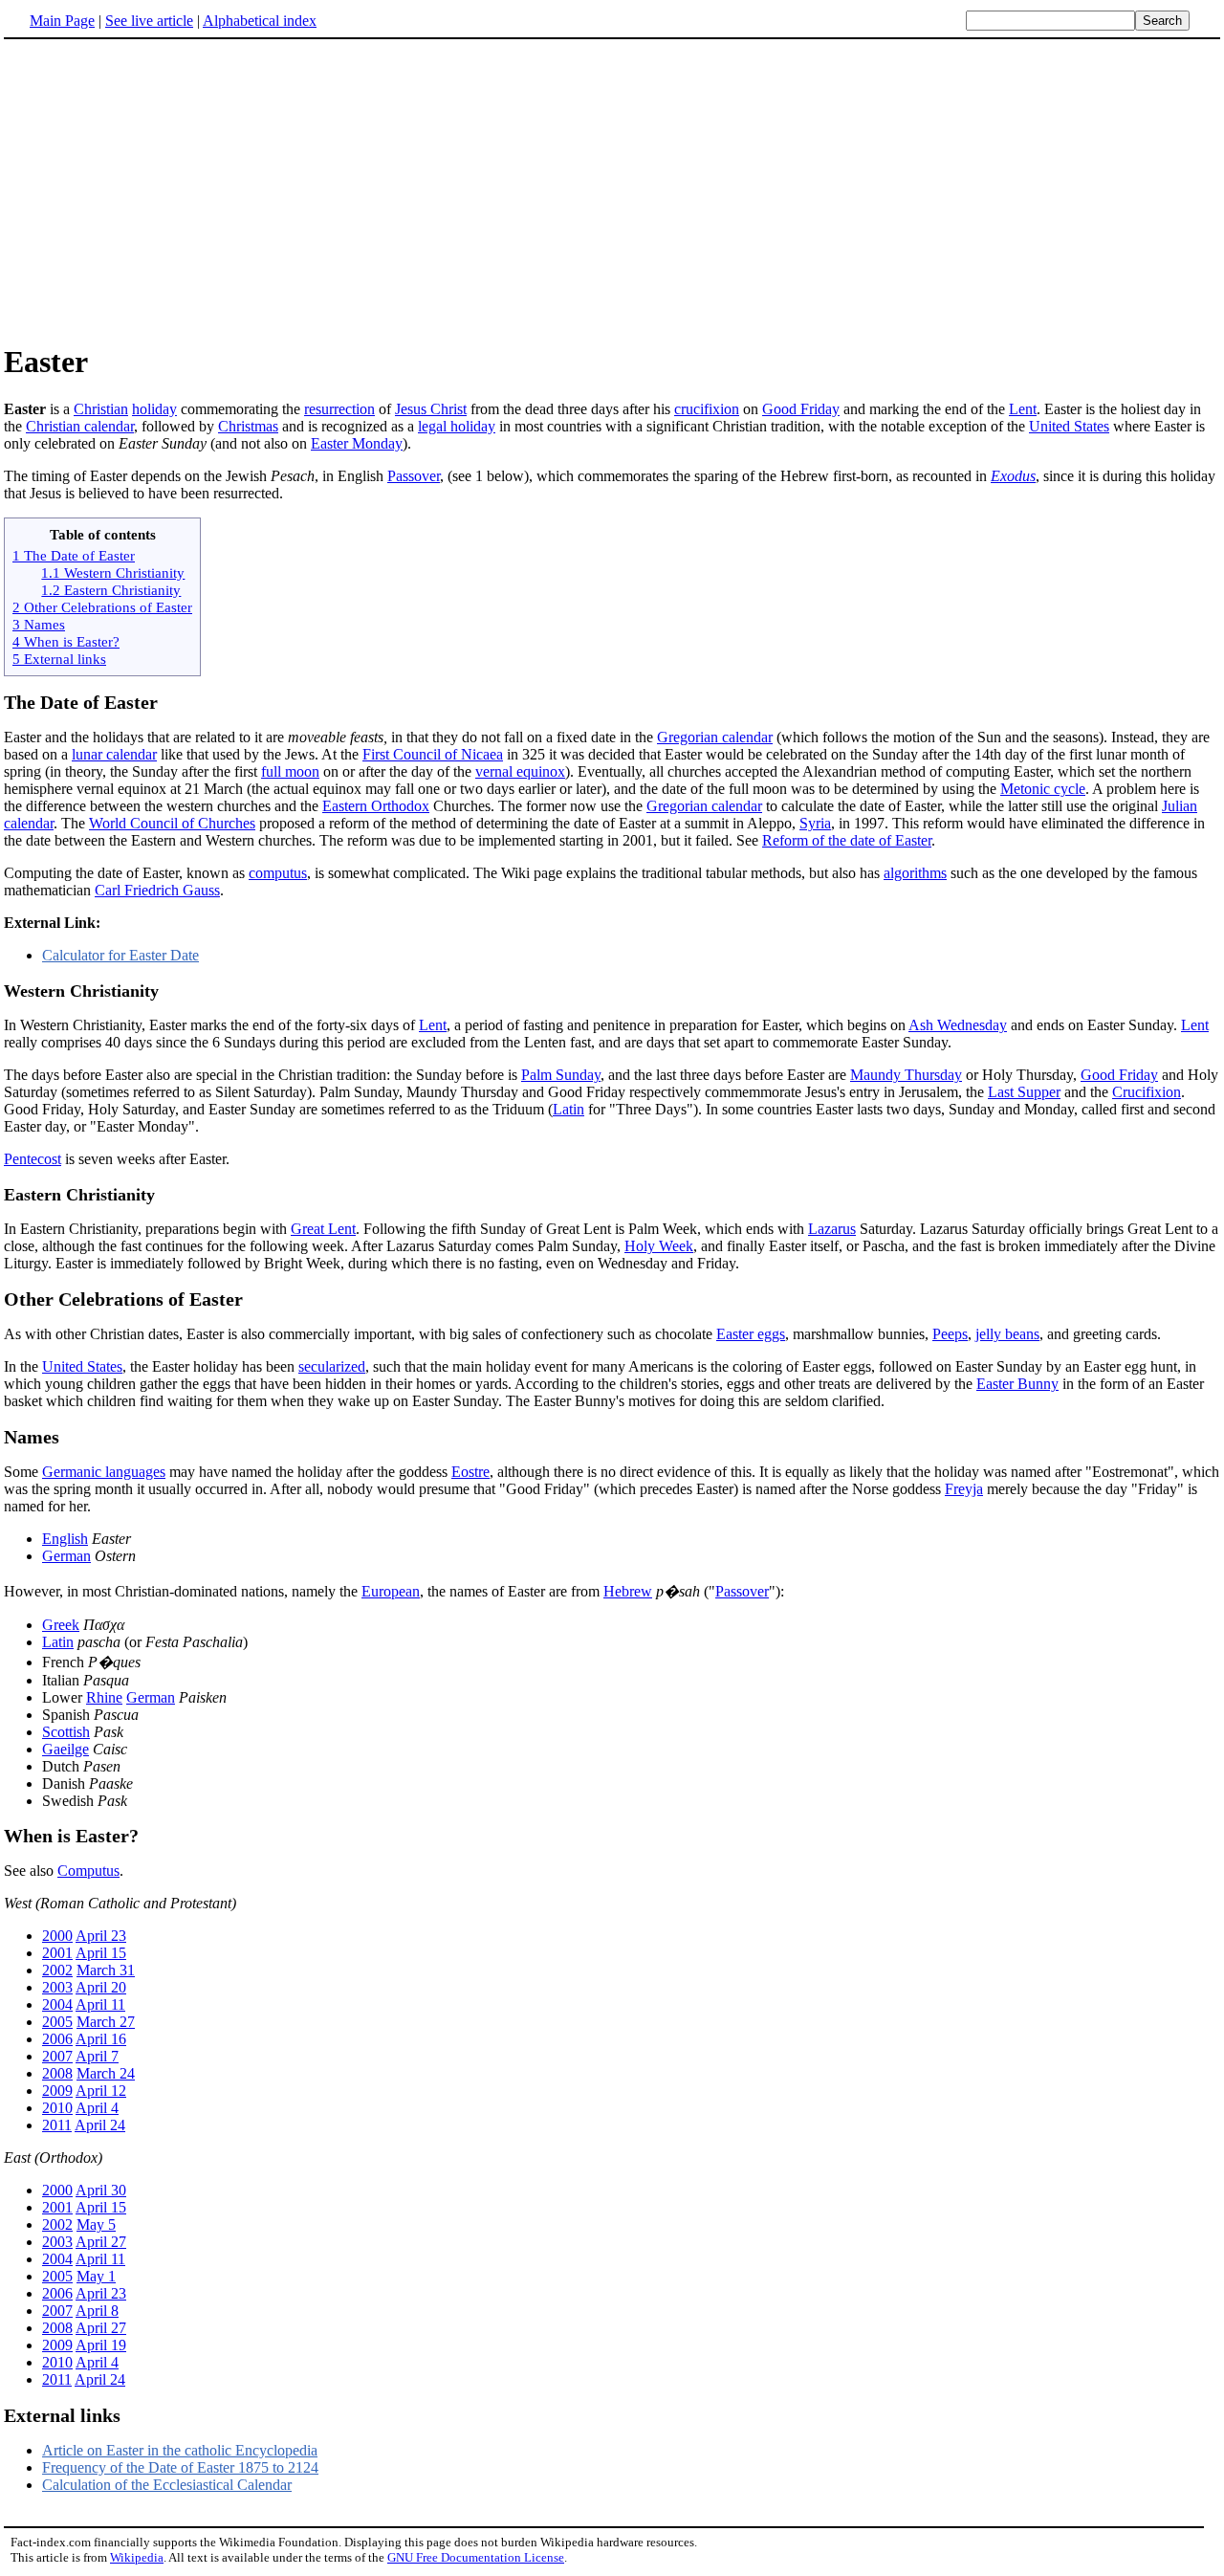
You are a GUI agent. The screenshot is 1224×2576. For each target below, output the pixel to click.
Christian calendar (80, 426)
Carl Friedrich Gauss (157, 890)
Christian (101, 409)
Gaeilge (66, 1749)
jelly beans (1007, 1334)
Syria (815, 823)
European (391, 1591)
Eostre (470, 1472)
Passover (414, 476)
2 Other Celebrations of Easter (102, 607)
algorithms (915, 873)
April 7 (97, 2056)
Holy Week (659, 1246)
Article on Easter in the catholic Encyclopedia (180, 2450)
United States (1069, 426)
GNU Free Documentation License (476, 2557)
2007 (57, 2056)
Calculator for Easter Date (120, 955)
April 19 (101, 2345)
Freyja (964, 1489)
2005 (57, 2022)
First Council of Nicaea (433, 754)
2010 (57, 2108)
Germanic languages (104, 1472)
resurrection (339, 409)
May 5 (96, 2224)
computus (278, 873)
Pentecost (33, 1159)
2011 (57, 2125)
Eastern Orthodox (376, 806)
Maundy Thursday (906, 1075)
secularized (332, 1366)
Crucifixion (1147, 1092)
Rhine (104, 1697)
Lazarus (832, 1229)
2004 (57, 2004)
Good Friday (801, 409)
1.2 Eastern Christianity (111, 590)
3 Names (39, 624)
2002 (57, 1970)
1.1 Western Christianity (113, 572)
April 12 (101, 2091)
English (65, 1539)
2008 (57, 2073)
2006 (57, 2039)
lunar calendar (114, 754)
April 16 (101, 2039)
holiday (154, 409)
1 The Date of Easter (74, 555)
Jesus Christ (431, 409)
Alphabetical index (260, 21)
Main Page (62, 21)
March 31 (106, 1970)
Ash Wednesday (958, 1025)
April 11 (100, 2004)
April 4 (97, 2108)
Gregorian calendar (715, 737)
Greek (61, 1625)
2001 (57, 1953)
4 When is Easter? (66, 641)
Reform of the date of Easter (847, 840)
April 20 (101, 1987)
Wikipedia (137, 2557)
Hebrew (628, 1591)
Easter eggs (751, 1334)
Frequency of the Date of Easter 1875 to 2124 (180, 2467)
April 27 (101, 2242)
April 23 (101, 1936)
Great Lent (323, 1229)
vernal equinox (520, 771)
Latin (568, 1109)
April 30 (101, 2190)
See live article (149, 21)
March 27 (106, 2022)
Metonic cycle (1043, 789)
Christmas (248, 426)
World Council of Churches (172, 823)
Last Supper (1024, 1092)
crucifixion (707, 409)
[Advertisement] (164, 190)
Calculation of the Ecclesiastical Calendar (167, 2485)
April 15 (101, 1953)
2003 (57, 1987)
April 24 (100, 2125)
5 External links (59, 659)
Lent (1023, 409)
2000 (57, 1936)
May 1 (96, 2276)
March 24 (106, 2073)
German (66, 1556)
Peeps (950, 1334)
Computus (88, 1871)
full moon (290, 771)
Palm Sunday (561, 1075)
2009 (57, 2091)
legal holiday (457, 426)
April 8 (97, 2311)
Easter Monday (357, 443)
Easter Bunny (1017, 1384)
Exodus (1013, 476)
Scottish (66, 1732)
